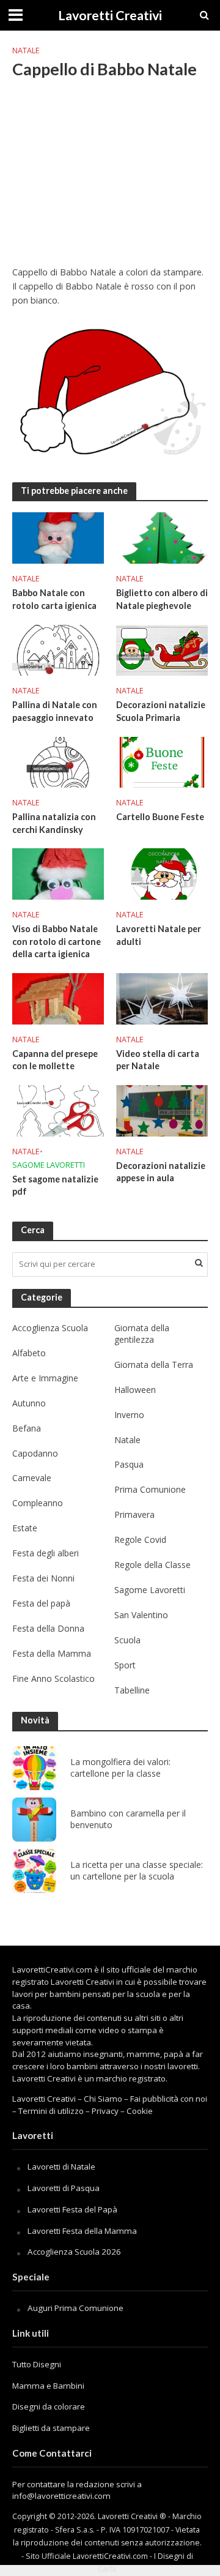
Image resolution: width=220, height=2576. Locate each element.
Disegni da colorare (49, 2406)
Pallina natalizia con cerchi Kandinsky (54, 823)
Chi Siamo (103, 2099)
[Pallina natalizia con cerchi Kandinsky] (58, 761)
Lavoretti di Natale (61, 2167)
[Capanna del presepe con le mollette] (58, 998)
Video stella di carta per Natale (158, 1060)
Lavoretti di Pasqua (64, 2188)
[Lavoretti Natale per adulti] (162, 873)
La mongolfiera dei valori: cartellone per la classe (120, 1768)
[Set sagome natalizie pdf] (58, 1110)
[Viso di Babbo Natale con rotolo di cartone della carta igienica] (58, 873)
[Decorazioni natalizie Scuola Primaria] (162, 649)
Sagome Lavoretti (49, 1165)
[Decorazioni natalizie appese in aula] (162, 1110)
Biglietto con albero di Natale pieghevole (162, 599)
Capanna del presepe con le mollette (55, 1060)
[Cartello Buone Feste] (162, 761)
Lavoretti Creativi (110, 15)
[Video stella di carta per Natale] (162, 998)
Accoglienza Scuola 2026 (74, 2252)
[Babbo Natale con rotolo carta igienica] (58, 537)
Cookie (140, 2111)
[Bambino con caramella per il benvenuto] (34, 1820)
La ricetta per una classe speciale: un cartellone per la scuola (137, 1871)
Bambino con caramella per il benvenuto (128, 1819)
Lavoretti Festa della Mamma (82, 2231)
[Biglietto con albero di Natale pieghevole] (162, 537)
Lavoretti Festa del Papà (72, 2209)
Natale (26, 50)
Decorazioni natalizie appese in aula (161, 1172)
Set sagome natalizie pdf (55, 1185)
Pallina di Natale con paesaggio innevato (55, 711)
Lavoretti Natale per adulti (159, 935)
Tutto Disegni (37, 2364)
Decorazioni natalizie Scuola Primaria (161, 711)
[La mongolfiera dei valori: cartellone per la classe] (34, 1768)
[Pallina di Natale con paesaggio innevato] (58, 649)
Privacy (105, 2111)
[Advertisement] (110, 180)
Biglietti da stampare (51, 2428)
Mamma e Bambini (48, 2386)
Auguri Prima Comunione (75, 2308)
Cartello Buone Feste (160, 817)
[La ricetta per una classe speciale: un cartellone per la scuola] (34, 1871)
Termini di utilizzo (51, 2111)
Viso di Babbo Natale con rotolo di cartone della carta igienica (57, 941)
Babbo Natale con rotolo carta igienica (54, 599)
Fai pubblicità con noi (169, 2099)
